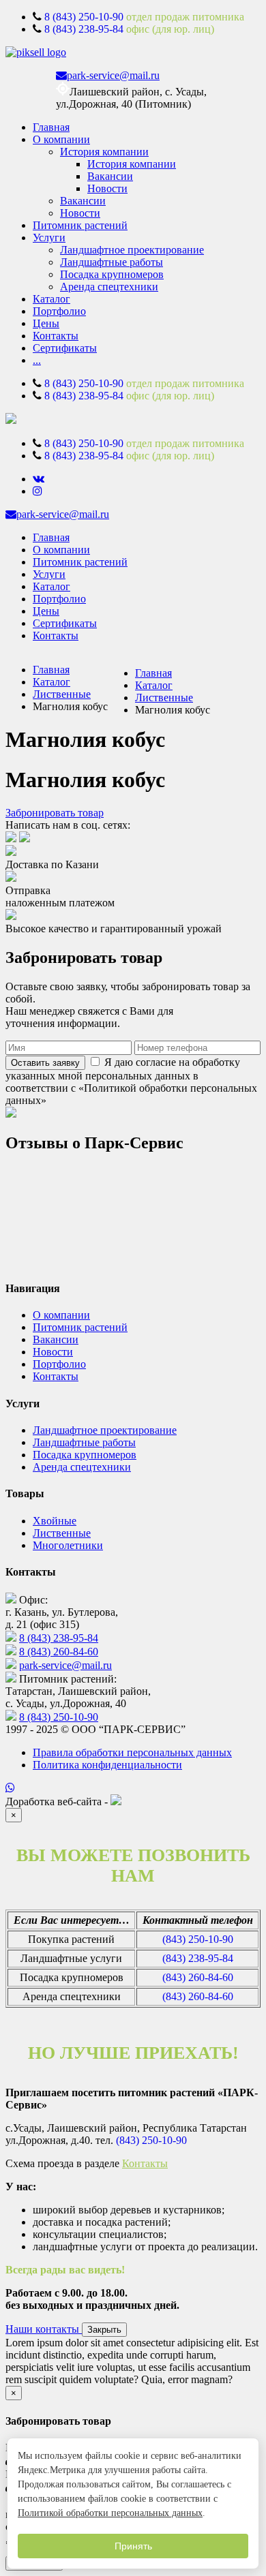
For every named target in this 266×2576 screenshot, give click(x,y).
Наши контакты (44, 2329)
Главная (51, 127)
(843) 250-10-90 (198, 1939)
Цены (46, 323)
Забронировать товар (55, 813)
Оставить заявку (45, 1063)
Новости (107, 188)
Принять (133, 2546)
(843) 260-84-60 (198, 1977)
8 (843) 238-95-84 (84, 29)
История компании (104, 152)
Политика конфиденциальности (107, 1765)
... (37, 360)
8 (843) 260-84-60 (59, 1652)
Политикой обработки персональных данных (110, 2513)
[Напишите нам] (133, 1788)
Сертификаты (65, 348)
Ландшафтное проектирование (132, 250)
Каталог (51, 299)
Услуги (49, 237)
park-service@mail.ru (113, 75)
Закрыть (104, 2330)
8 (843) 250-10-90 (84, 17)
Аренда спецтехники (109, 287)
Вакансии (110, 176)
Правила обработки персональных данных (132, 1752)
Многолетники (68, 1545)
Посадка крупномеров (112, 274)
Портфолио (59, 311)
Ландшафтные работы (112, 262)
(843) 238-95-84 (198, 1958)
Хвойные (55, 1521)
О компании (61, 139)
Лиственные (62, 694)
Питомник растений (80, 225)
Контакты (56, 336)
